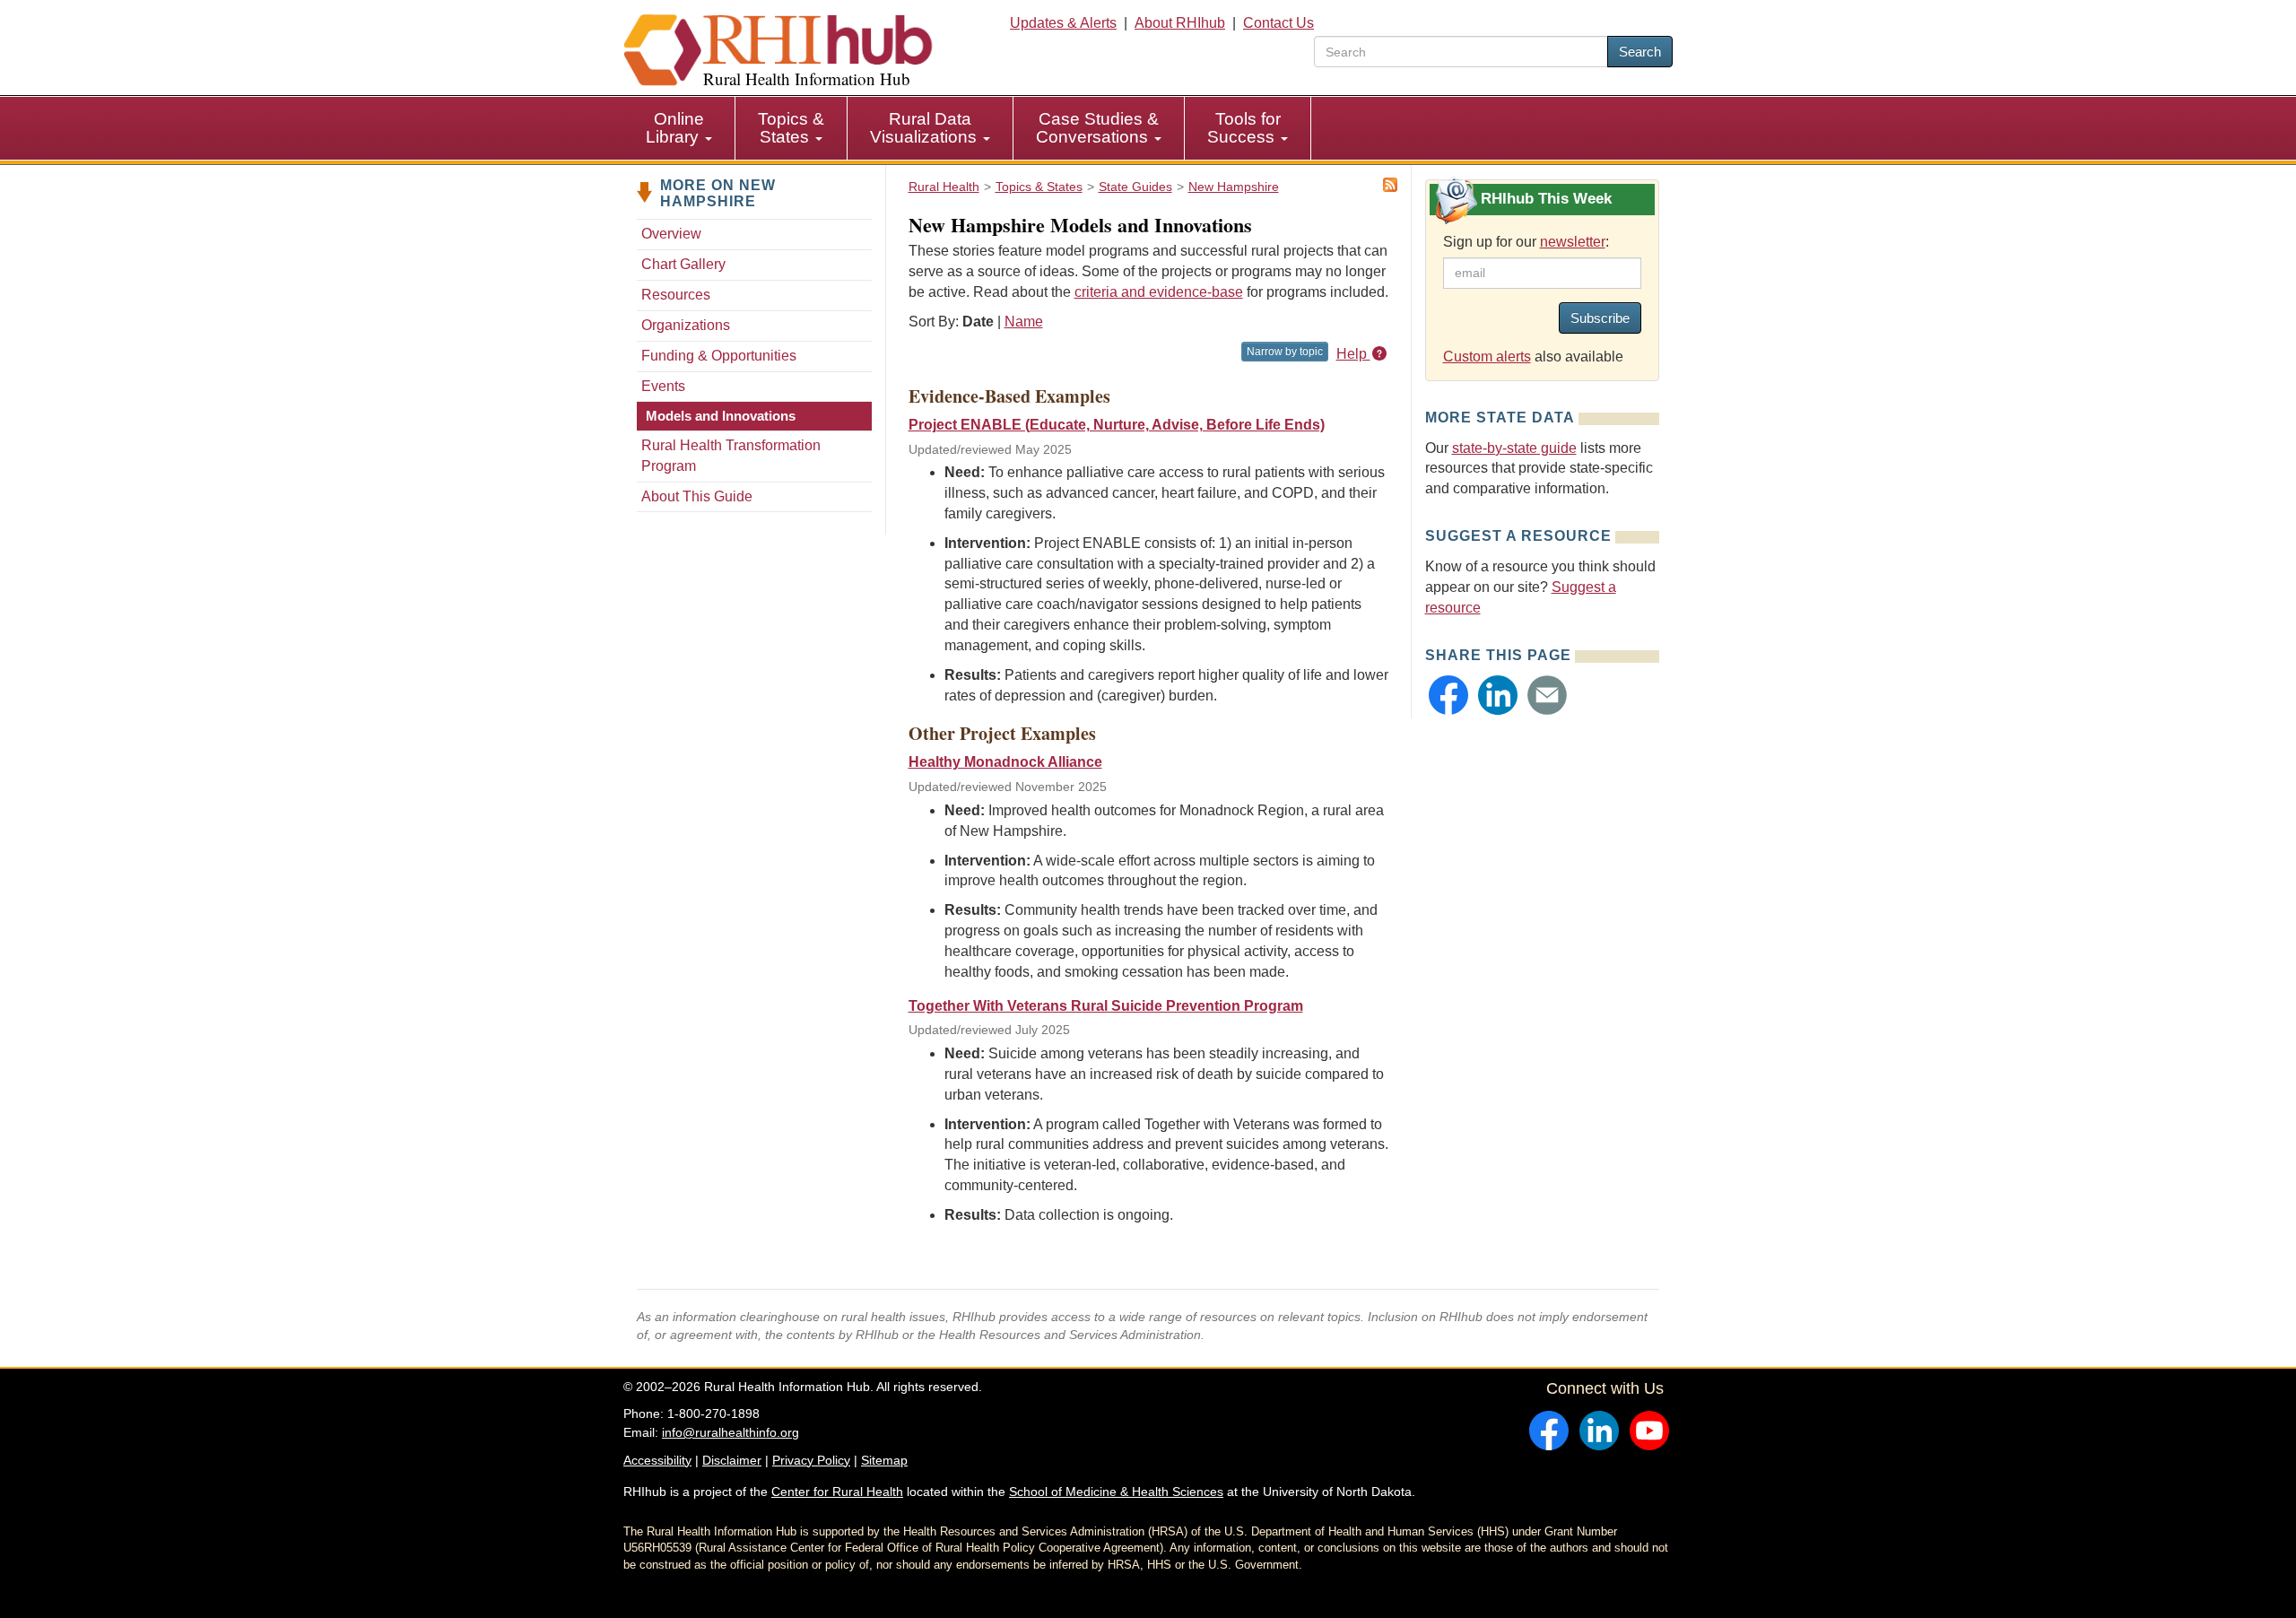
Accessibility (657, 1460)
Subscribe (1600, 318)
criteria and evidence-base (1159, 292)
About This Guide (697, 496)
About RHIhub (1180, 23)
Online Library (675, 128)
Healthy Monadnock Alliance (1005, 762)
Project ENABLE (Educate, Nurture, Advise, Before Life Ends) (1117, 425)
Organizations (686, 325)
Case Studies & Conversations (1097, 128)
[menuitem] (679, 128)
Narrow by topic (1285, 352)
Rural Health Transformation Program (731, 456)
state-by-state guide (1514, 448)
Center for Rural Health (837, 1492)
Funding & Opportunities (719, 356)
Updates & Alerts (1063, 23)
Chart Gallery (683, 264)
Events (663, 386)
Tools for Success (1244, 128)
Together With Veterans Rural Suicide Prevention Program (1106, 1006)
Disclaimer (732, 1460)
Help (1353, 354)
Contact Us (1278, 23)
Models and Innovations (721, 416)
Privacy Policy (811, 1460)
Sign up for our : (1526, 242)
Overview (671, 234)
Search (1640, 52)
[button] (1448, 695)
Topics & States (791, 128)
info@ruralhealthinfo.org (731, 1432)
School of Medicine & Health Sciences (1116, 1492)
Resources (676, 295)
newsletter (1573, 242)
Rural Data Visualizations (926, 128)
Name (1024, 322)
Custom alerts (1487, 357)
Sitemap (884, 1460)
